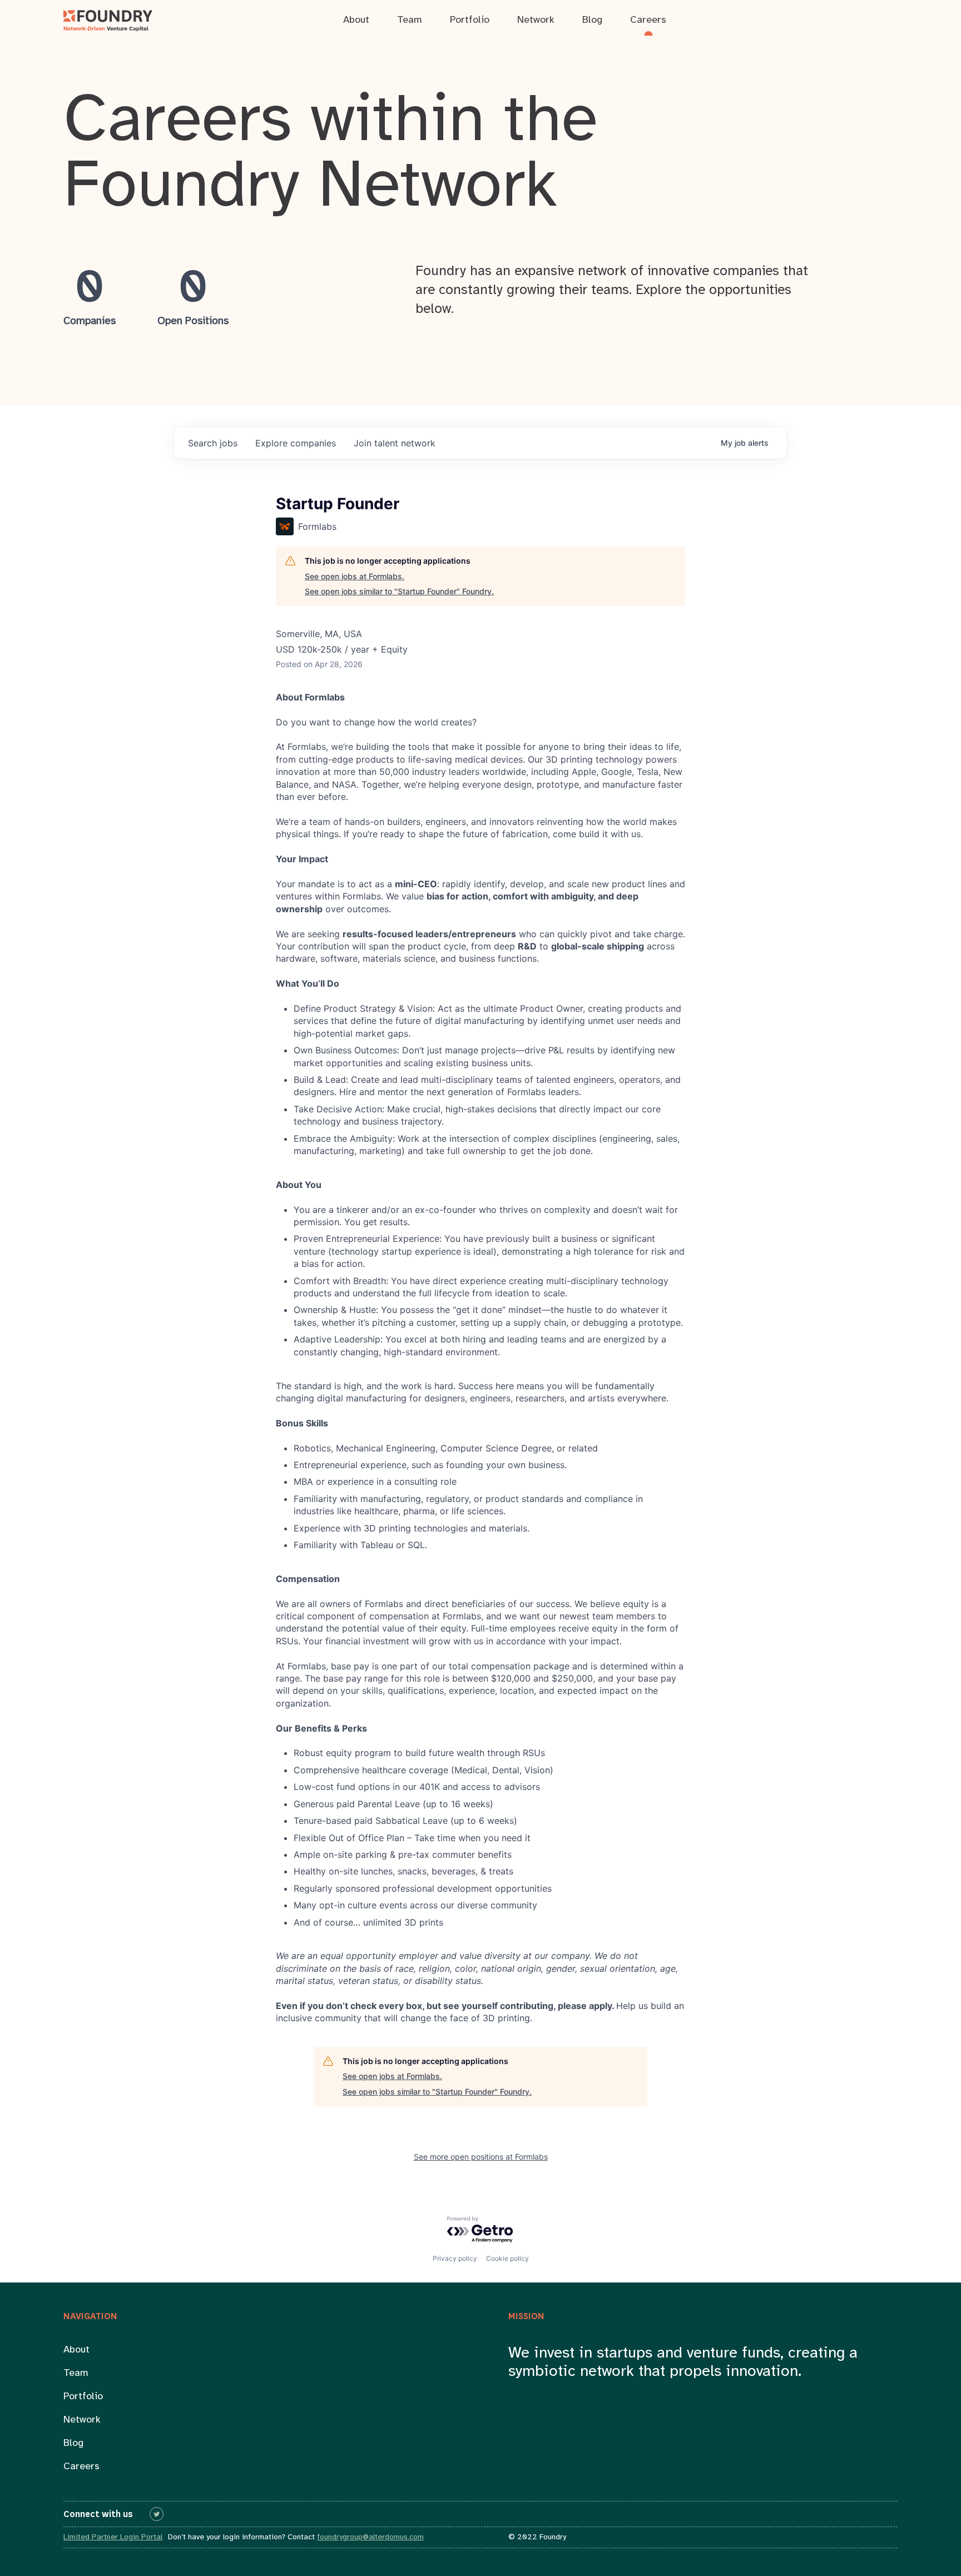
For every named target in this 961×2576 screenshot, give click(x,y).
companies (296, 443)
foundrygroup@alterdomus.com (370, 2537)
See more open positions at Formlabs (481, 2157)
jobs (213, 443)
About (76, 2350)
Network (82, 2420)
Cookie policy (507, 2258)
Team (76, 2373)
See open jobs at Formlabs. (355, 576)
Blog (73, 2443)
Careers (81, 2467)
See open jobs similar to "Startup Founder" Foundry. (399, 591)
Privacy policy (455, 2258)
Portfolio (83, 2397)
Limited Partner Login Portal (113, 2537)
